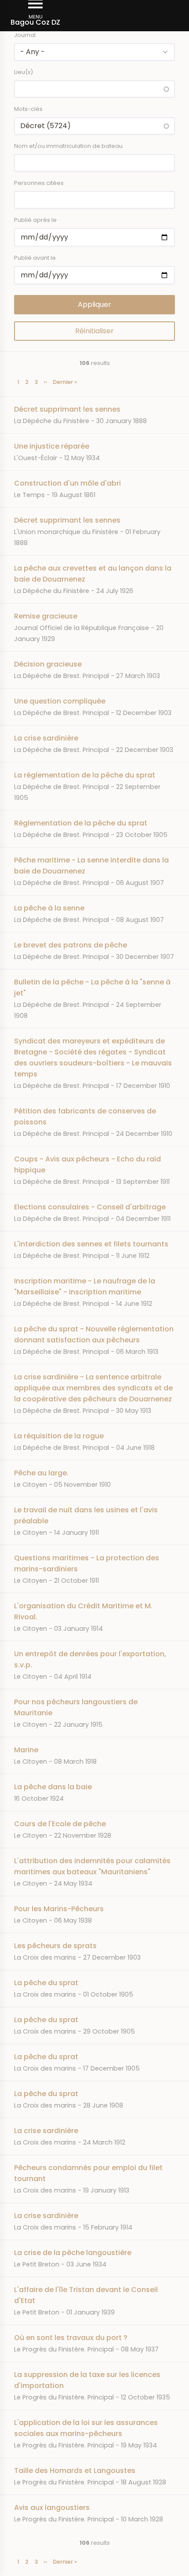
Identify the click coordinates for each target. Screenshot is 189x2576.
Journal (25, 35)
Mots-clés (28, 109)
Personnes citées (39, 183)
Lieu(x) (24, 72)
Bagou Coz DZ (35, 22)
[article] (94, 415)
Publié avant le (35, 258)
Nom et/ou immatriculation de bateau (68, 146)
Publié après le (35, 220)
